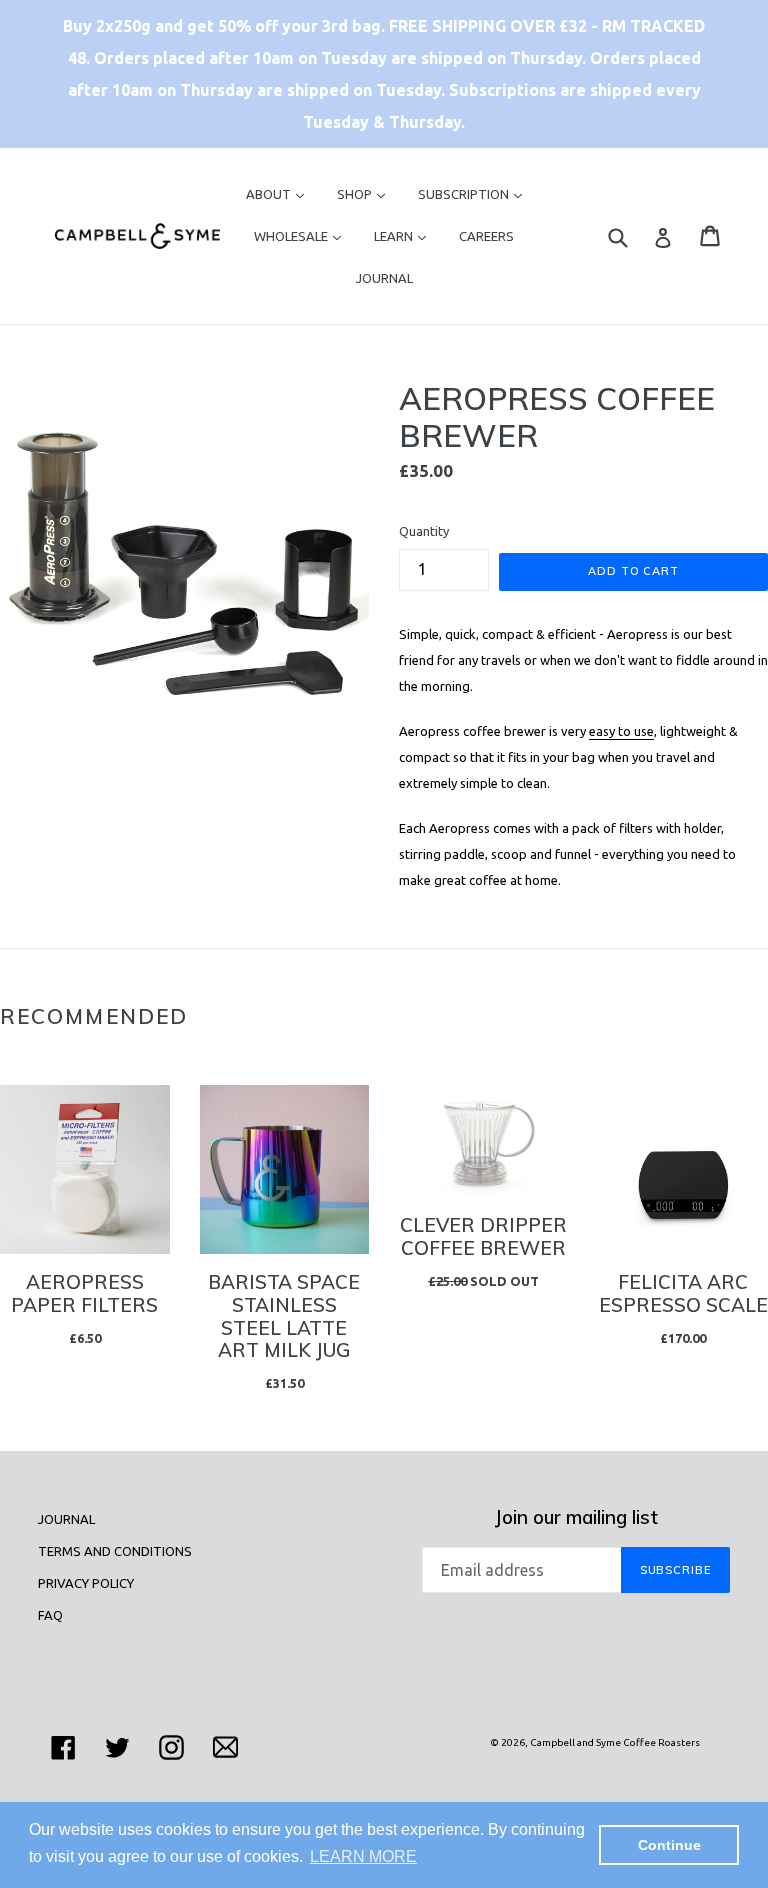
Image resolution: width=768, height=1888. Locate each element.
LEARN (405, 235)
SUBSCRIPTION (475, 193)
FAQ (50, 1615)
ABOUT (280, 193)
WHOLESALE (302, 235)
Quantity (424, 531)
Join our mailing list (576, 1517)
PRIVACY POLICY (86, 1583)
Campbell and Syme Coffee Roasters (615, 1742)
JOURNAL (384, 278)
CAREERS (486, 236)
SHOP (366, 193)
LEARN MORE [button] (363, 1856)
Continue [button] (669, 1845)
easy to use (621, 731)
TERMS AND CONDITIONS (115, 1551)
